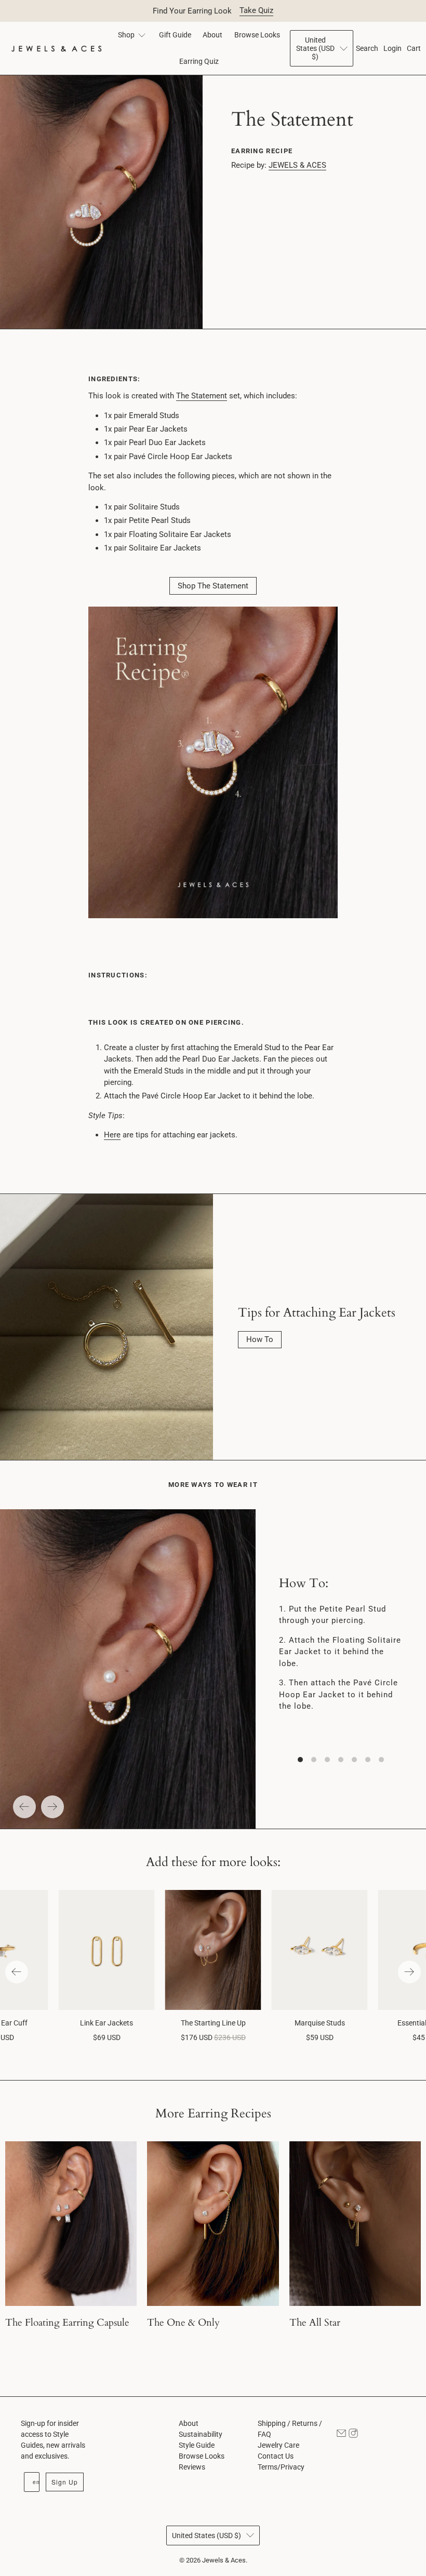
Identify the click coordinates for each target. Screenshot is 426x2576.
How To (260, 1339)
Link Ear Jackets (106, 2023)
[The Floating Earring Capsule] (71, 2224)
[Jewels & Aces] (56, 49)
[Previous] (24, 1807)
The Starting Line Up (213, 2023)
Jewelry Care (278, 2445)
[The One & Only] (213, 2224)
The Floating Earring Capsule (67, 2323)
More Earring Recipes (213, 2114)
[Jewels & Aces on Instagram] (353, 2435)
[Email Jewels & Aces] (341, 2435)
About (212, 35)
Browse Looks (257, 35)
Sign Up (65, 2482)
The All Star (315, 2323)
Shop (126, 35)
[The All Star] (355, 2224)
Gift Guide (175, 35)
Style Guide (197, 2445)
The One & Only (183, 2323)
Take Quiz (256, 10)
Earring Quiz (199, 61)
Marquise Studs (320, 2023)
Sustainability (201, 2434)
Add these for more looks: (213, 1862)
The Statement (202, 396)
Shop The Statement (213, 586)
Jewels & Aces (224, 2560)
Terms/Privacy (281, 2467)
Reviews (192, 2467)
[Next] (52, 1807)
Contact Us (276, 2456)
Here (112, 1135)
